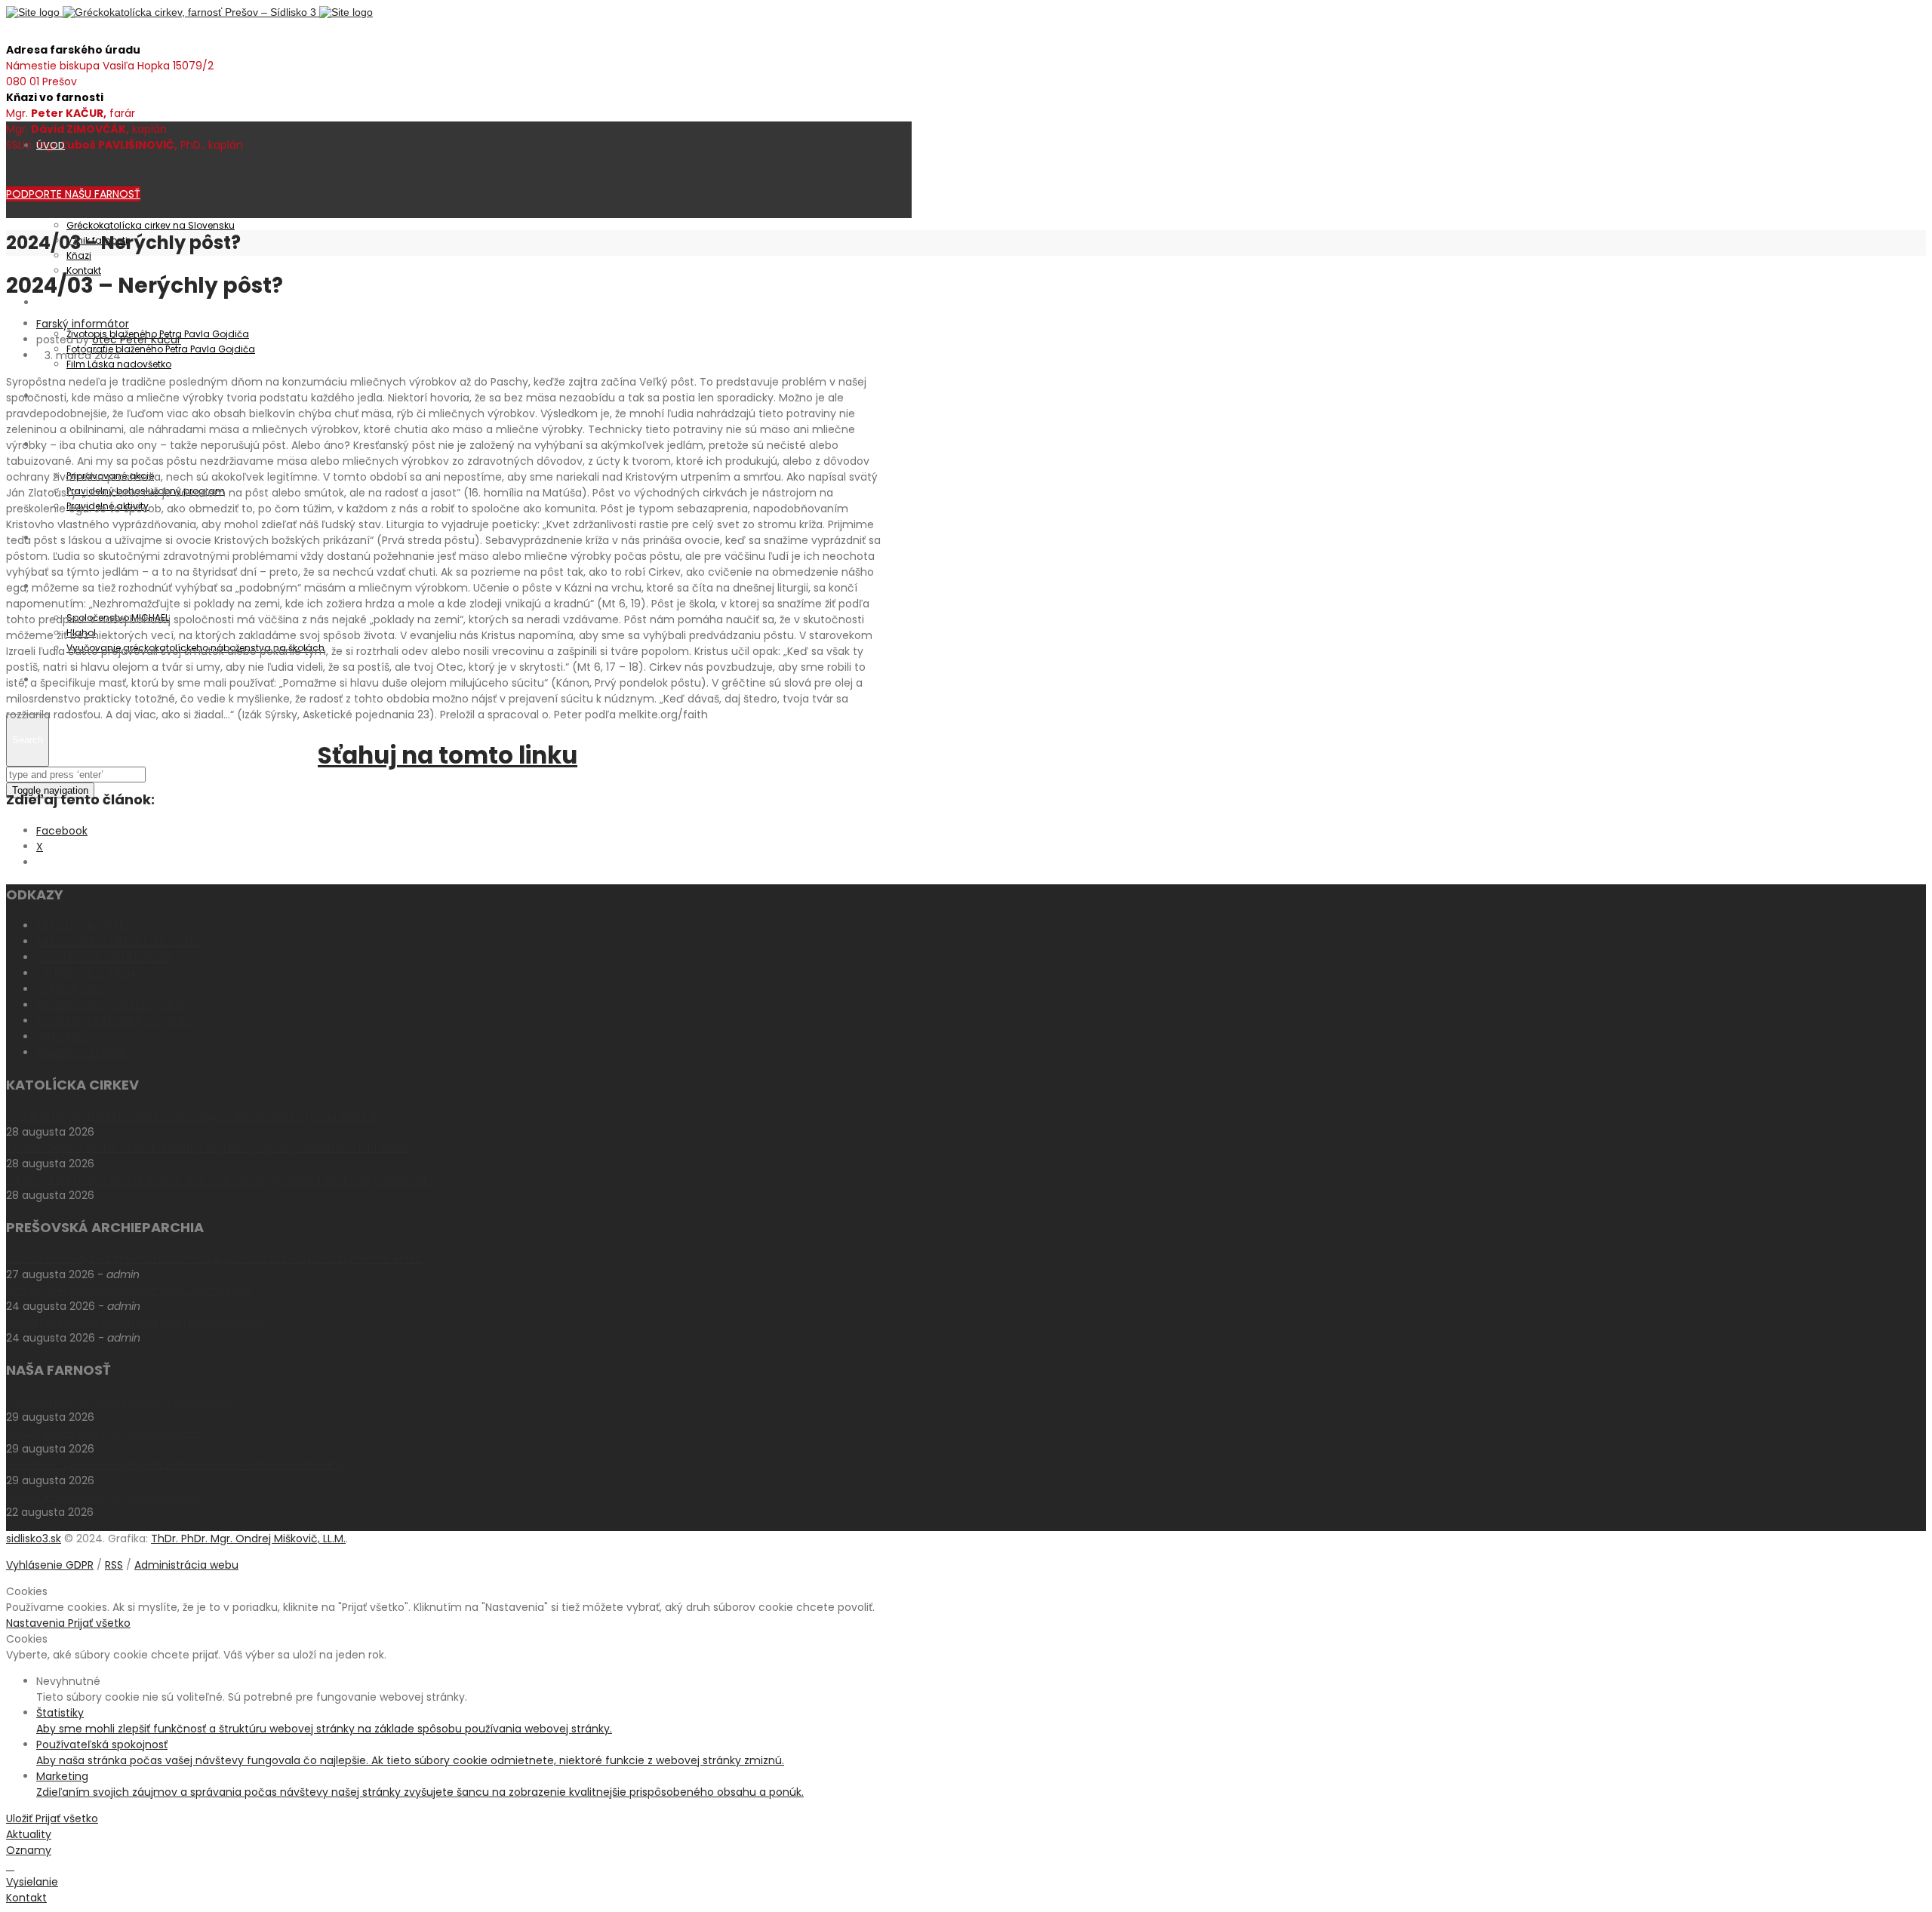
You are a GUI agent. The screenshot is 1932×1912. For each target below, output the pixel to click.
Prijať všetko (99, 1623)
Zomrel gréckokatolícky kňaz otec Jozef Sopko (128, 1290)
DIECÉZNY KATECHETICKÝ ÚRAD (114, 1021)
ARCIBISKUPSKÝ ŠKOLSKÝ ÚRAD (112, 1005)
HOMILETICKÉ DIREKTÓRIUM (104, 958)
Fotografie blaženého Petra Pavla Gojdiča (161, 349)
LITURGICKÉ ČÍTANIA (86, 973)
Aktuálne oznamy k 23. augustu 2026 (103, 1496)
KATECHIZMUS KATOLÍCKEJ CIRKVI (121, 942)
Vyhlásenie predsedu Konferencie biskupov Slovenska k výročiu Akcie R (191, 1116)
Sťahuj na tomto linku (448, 755)
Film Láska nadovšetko (119, 364)
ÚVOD (51, 145)
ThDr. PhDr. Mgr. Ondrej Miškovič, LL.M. (248, 1539)
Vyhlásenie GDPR (50, 1565)
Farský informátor (83, 324)
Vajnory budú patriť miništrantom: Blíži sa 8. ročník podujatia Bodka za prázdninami (223, 1179)
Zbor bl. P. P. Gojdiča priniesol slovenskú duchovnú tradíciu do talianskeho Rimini (215, 1259)
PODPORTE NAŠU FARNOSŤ (73, 194)
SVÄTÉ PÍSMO (70, 989)
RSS (114, 1565)
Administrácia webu (186, 1565)
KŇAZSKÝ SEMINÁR (81, 1053)
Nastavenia (37, 1623)
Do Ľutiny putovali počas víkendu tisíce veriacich (134, 1322)
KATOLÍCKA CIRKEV (84, 926)
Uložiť (21, 1818)
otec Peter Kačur (137, 340)
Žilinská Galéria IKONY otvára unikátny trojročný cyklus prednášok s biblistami (208, 1148)
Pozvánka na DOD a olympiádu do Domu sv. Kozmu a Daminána (175, 1465)
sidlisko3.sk (34, 1539)
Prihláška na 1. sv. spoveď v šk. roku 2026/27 (120, 1401)
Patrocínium (66, 302)
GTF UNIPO (63, 1037)
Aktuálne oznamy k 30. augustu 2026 (103, 1433)
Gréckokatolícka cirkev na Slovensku (151, 225)
